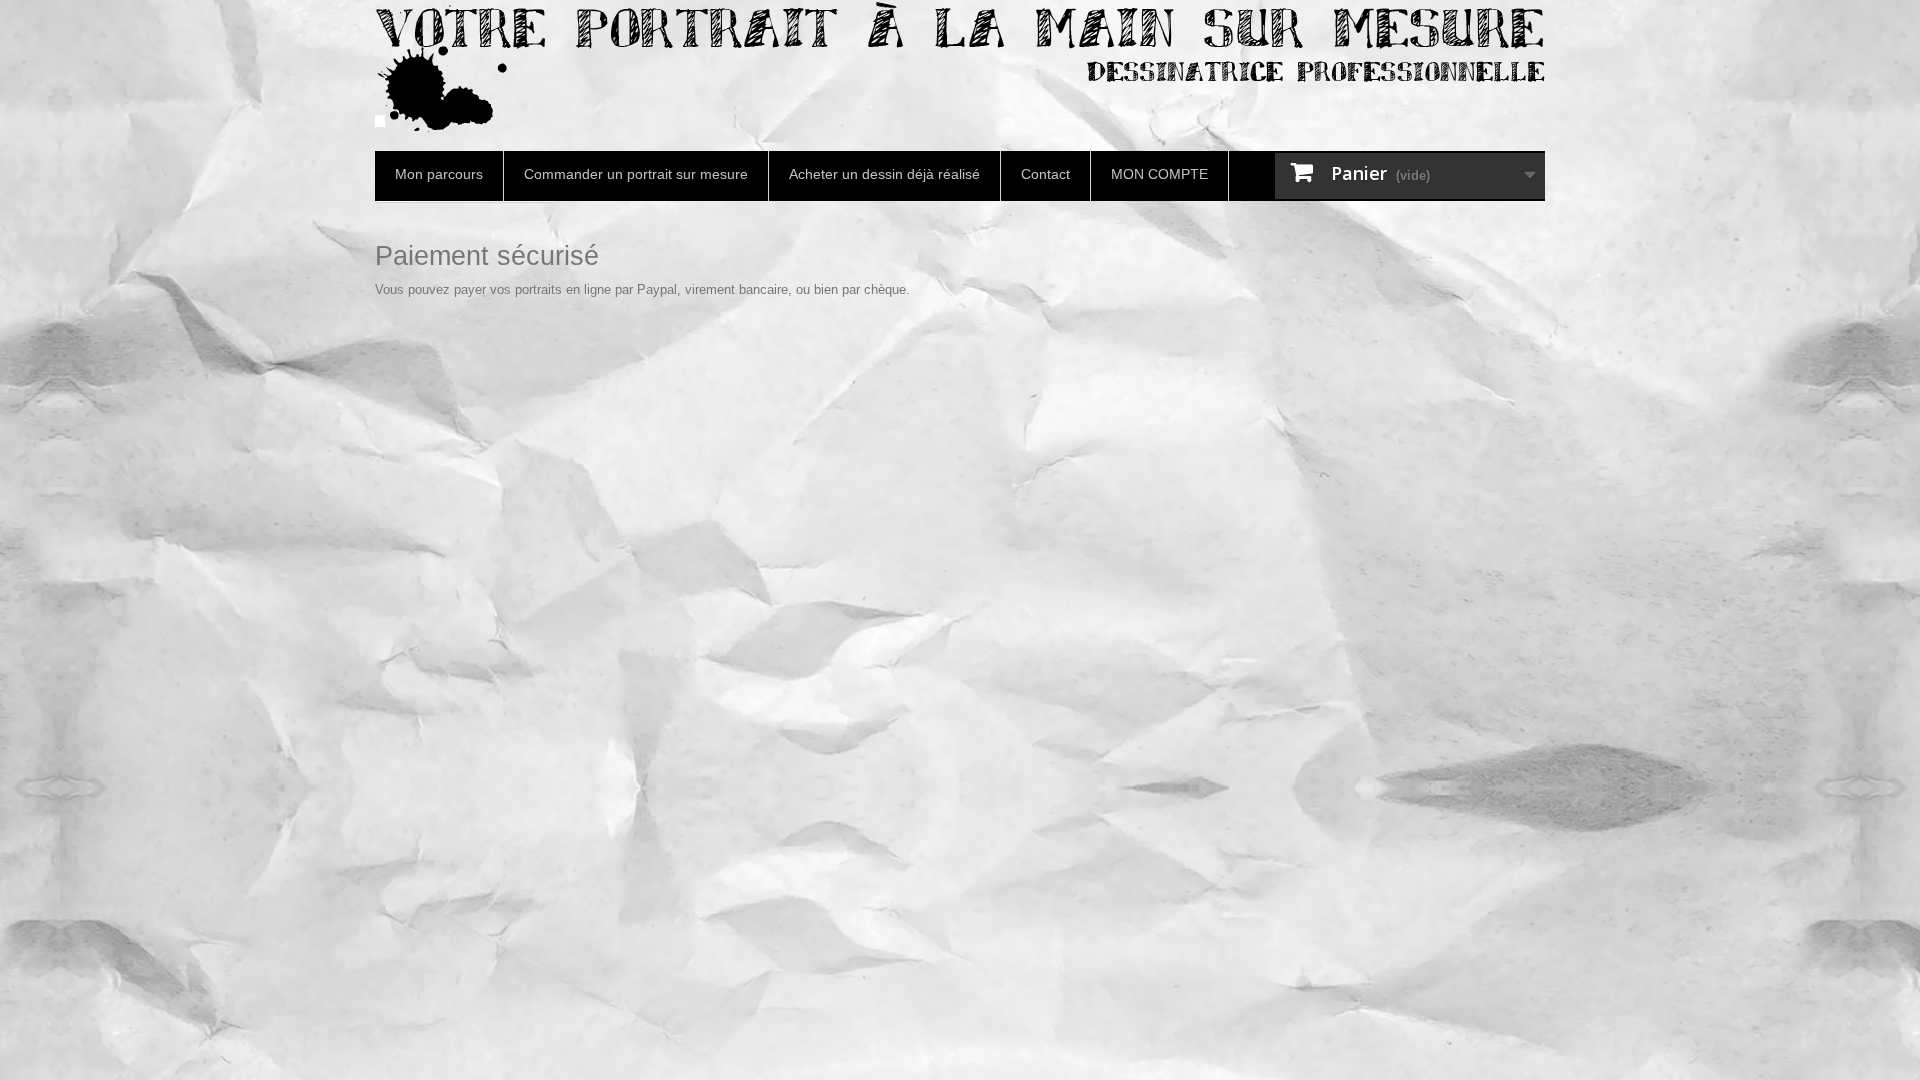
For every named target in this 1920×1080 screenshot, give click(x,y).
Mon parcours (439, 174)
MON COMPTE (1159, 174)
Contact (1045, 174)
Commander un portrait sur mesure (636, 174)
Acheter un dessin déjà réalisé (884, 174)
